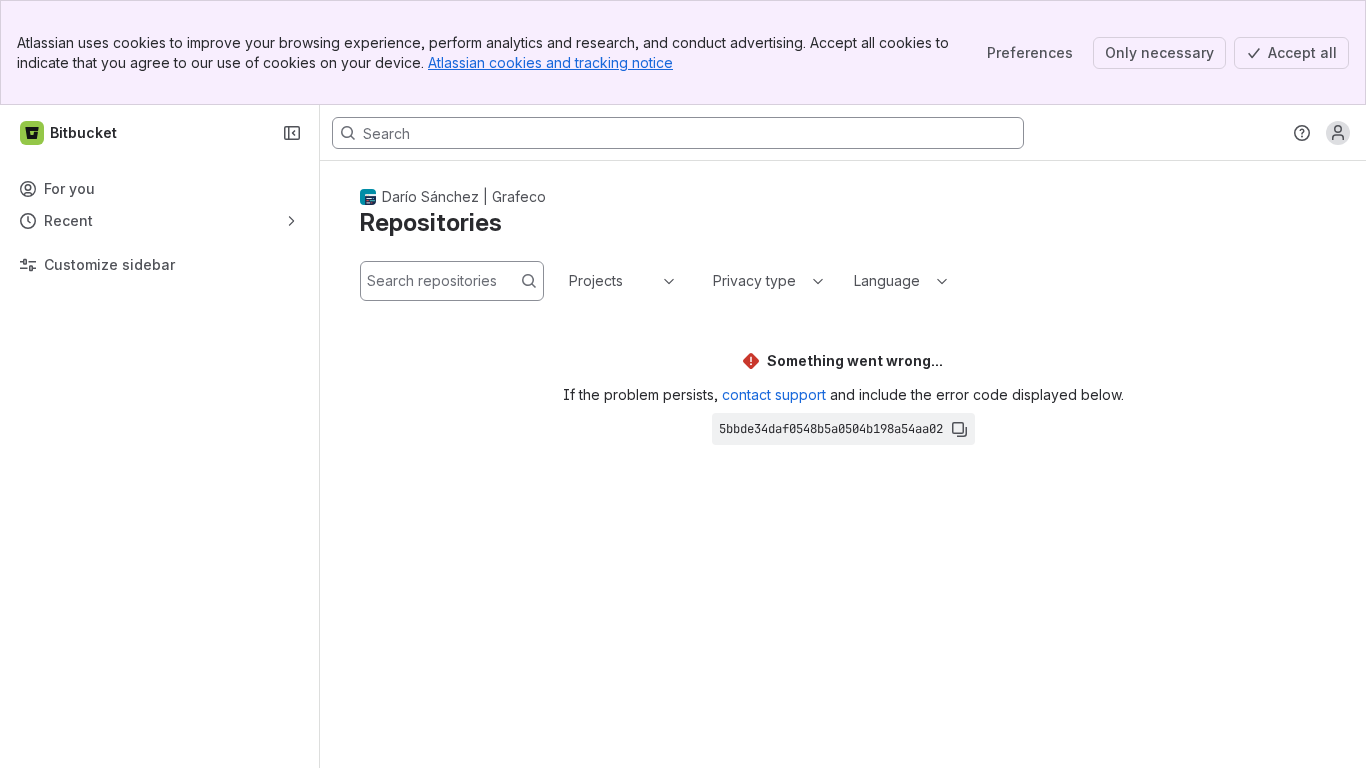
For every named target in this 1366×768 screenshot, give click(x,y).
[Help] (1302, 133)
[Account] (1338, 133)
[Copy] (959, 429)
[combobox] (571, 281)
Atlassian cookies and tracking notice (550, 62)
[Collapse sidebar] (292, 133)
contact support (774, 394)
